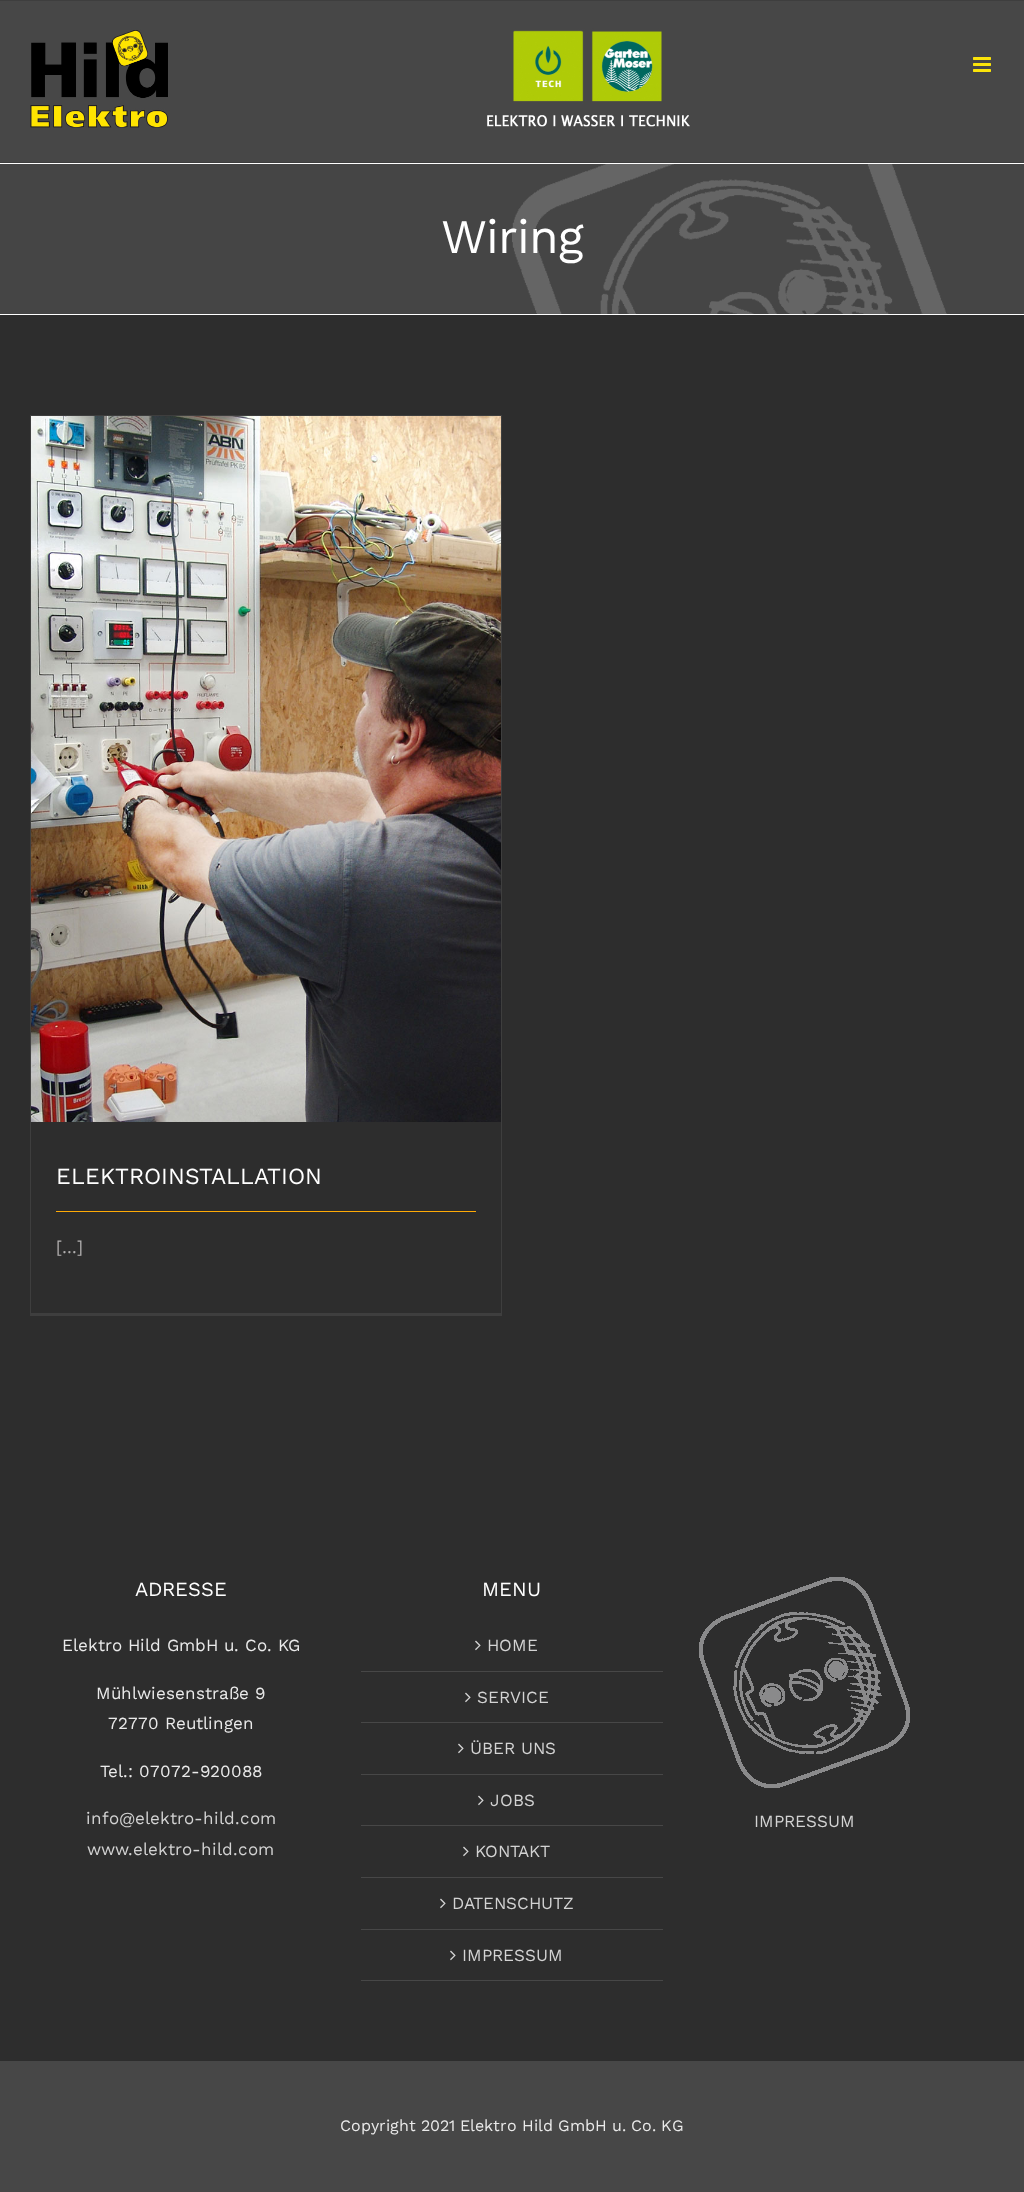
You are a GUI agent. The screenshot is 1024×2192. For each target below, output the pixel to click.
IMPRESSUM (512, 1955)
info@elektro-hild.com (181, 1818)
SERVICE (513, 1697)
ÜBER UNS (513, 1748)
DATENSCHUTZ (513, 1903)
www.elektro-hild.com (180, 1849)
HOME (512, 1645)
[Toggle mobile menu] (983, 64)
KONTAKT (512, 1851)
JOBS (512, 1800)
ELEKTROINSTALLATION (266, 751)
